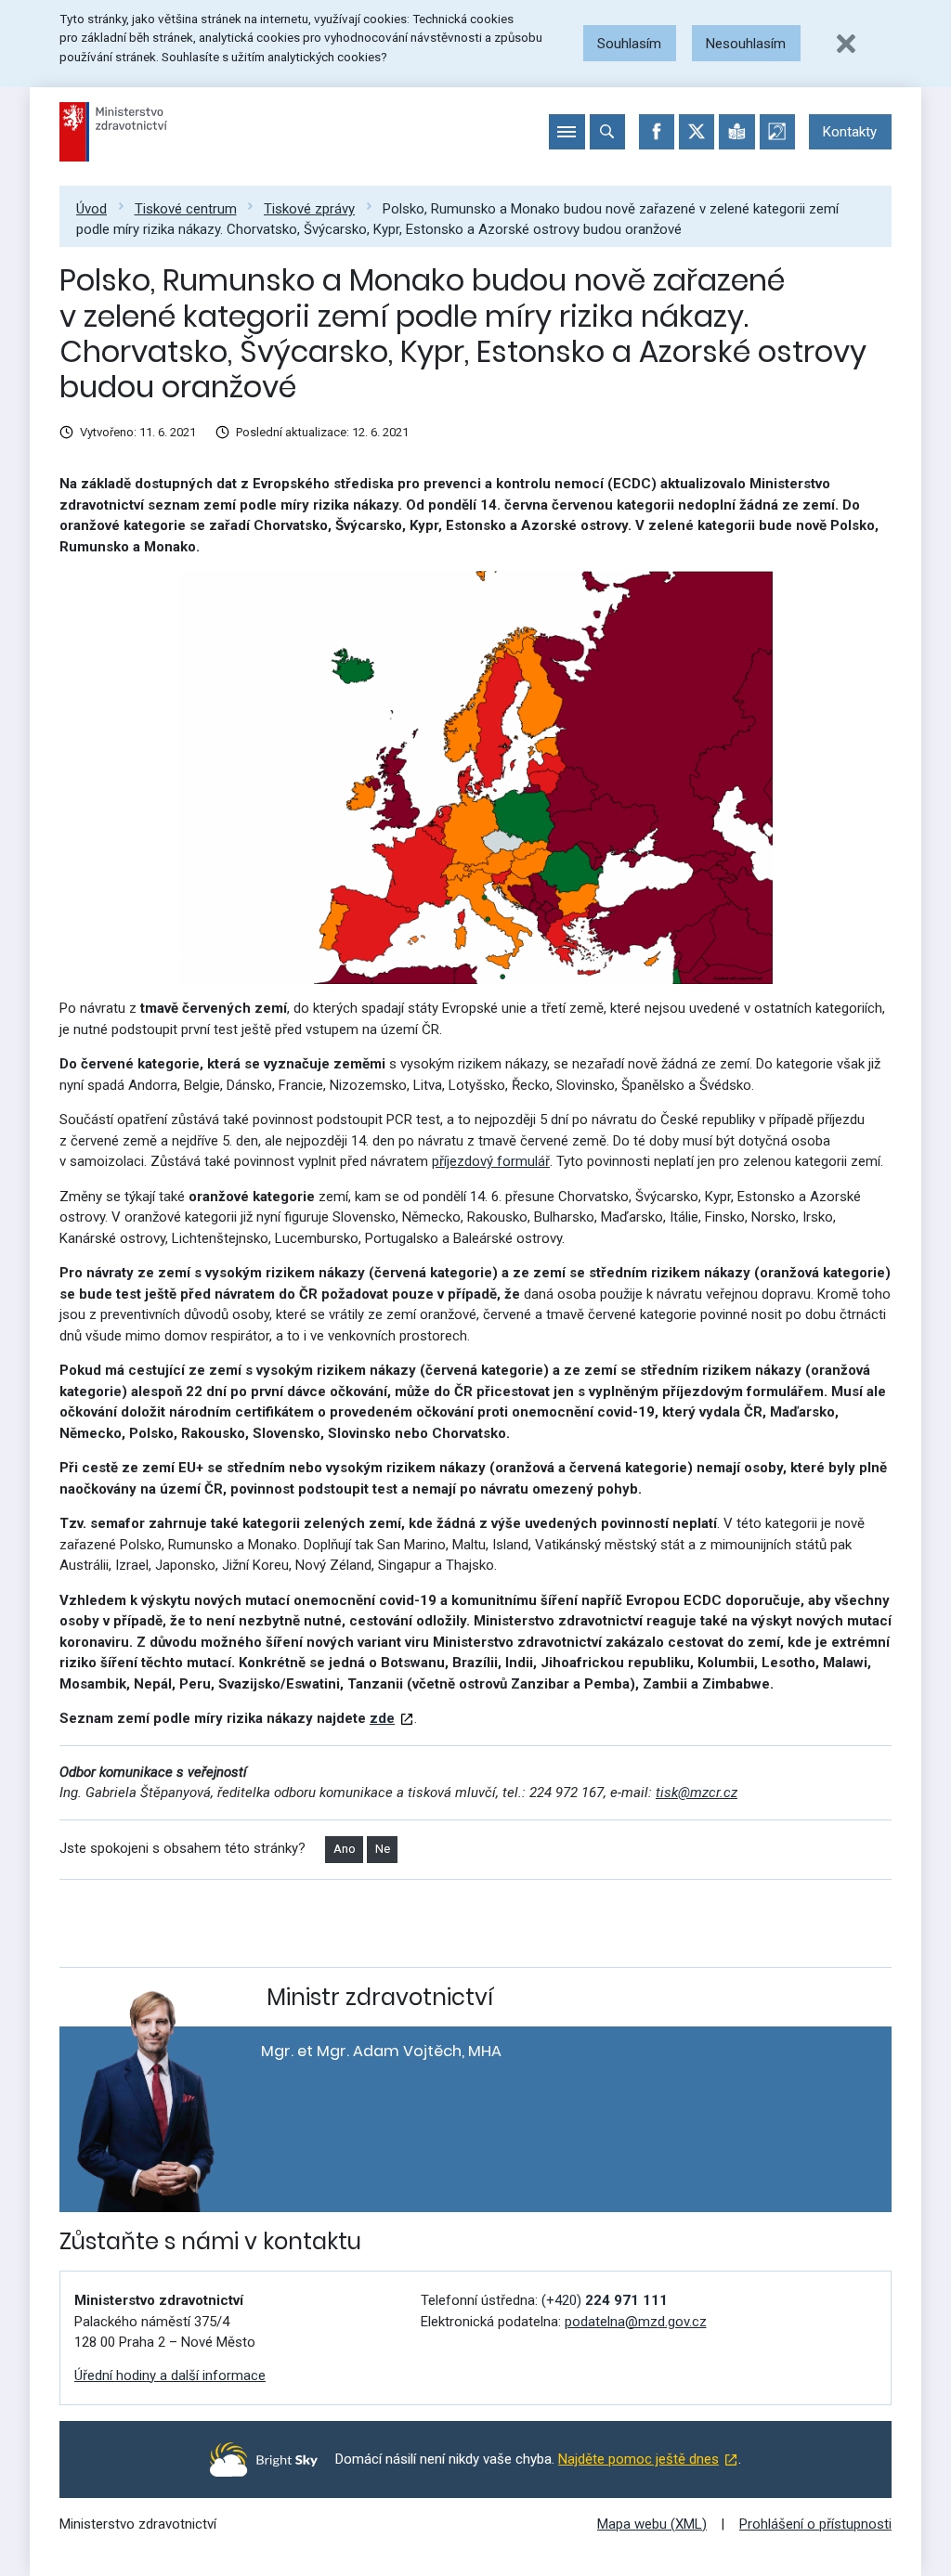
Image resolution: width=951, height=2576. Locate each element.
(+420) (605, 2300)
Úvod (91, 209)
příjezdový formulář (491, 1161)
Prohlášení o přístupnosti (815, 2524)
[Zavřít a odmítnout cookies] (846, 44)
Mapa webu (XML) (652, 2524)
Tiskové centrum (186, 209)
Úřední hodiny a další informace (170, 2375)
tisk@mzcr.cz (697, 1793)
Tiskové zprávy (309, 209)
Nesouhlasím (746, 44)
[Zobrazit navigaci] (567, 132)
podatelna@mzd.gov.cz (636, 2322)
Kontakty (850, 132)
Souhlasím (629, 44)
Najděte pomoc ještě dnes (638, 2459)
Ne (383, 1849)
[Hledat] (607, 132)
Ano (345, 1849)
